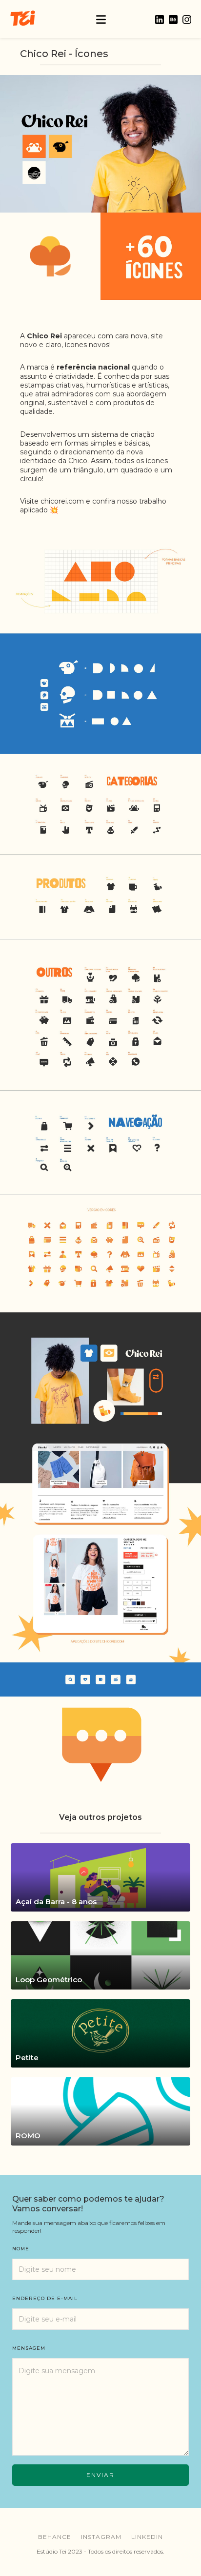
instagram (101, 2537)
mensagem (29, 2348)
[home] (22, 19)
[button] (101, 19)
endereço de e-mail (45, 2298)
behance (55, 2537)
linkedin (147, 2537)
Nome (21, 2249)
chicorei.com (62, 501)
